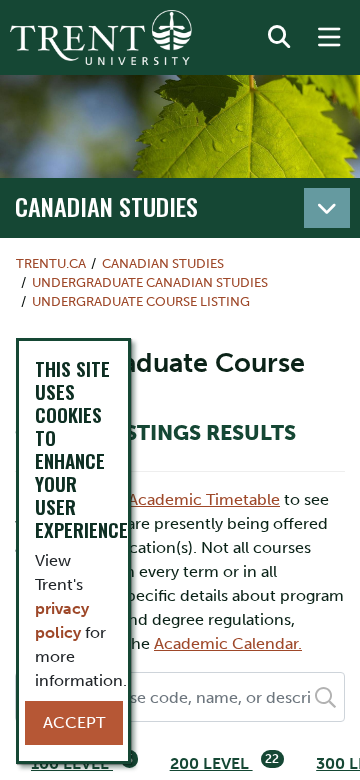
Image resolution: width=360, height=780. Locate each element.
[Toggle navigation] (327, 208)
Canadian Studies (106, 206)
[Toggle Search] (279, 38)
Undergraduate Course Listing (141, 301)
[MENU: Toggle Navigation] (329, 38)
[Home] (101, 37)
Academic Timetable (204, 499)
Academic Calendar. (228, 643)
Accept (74, 722)
